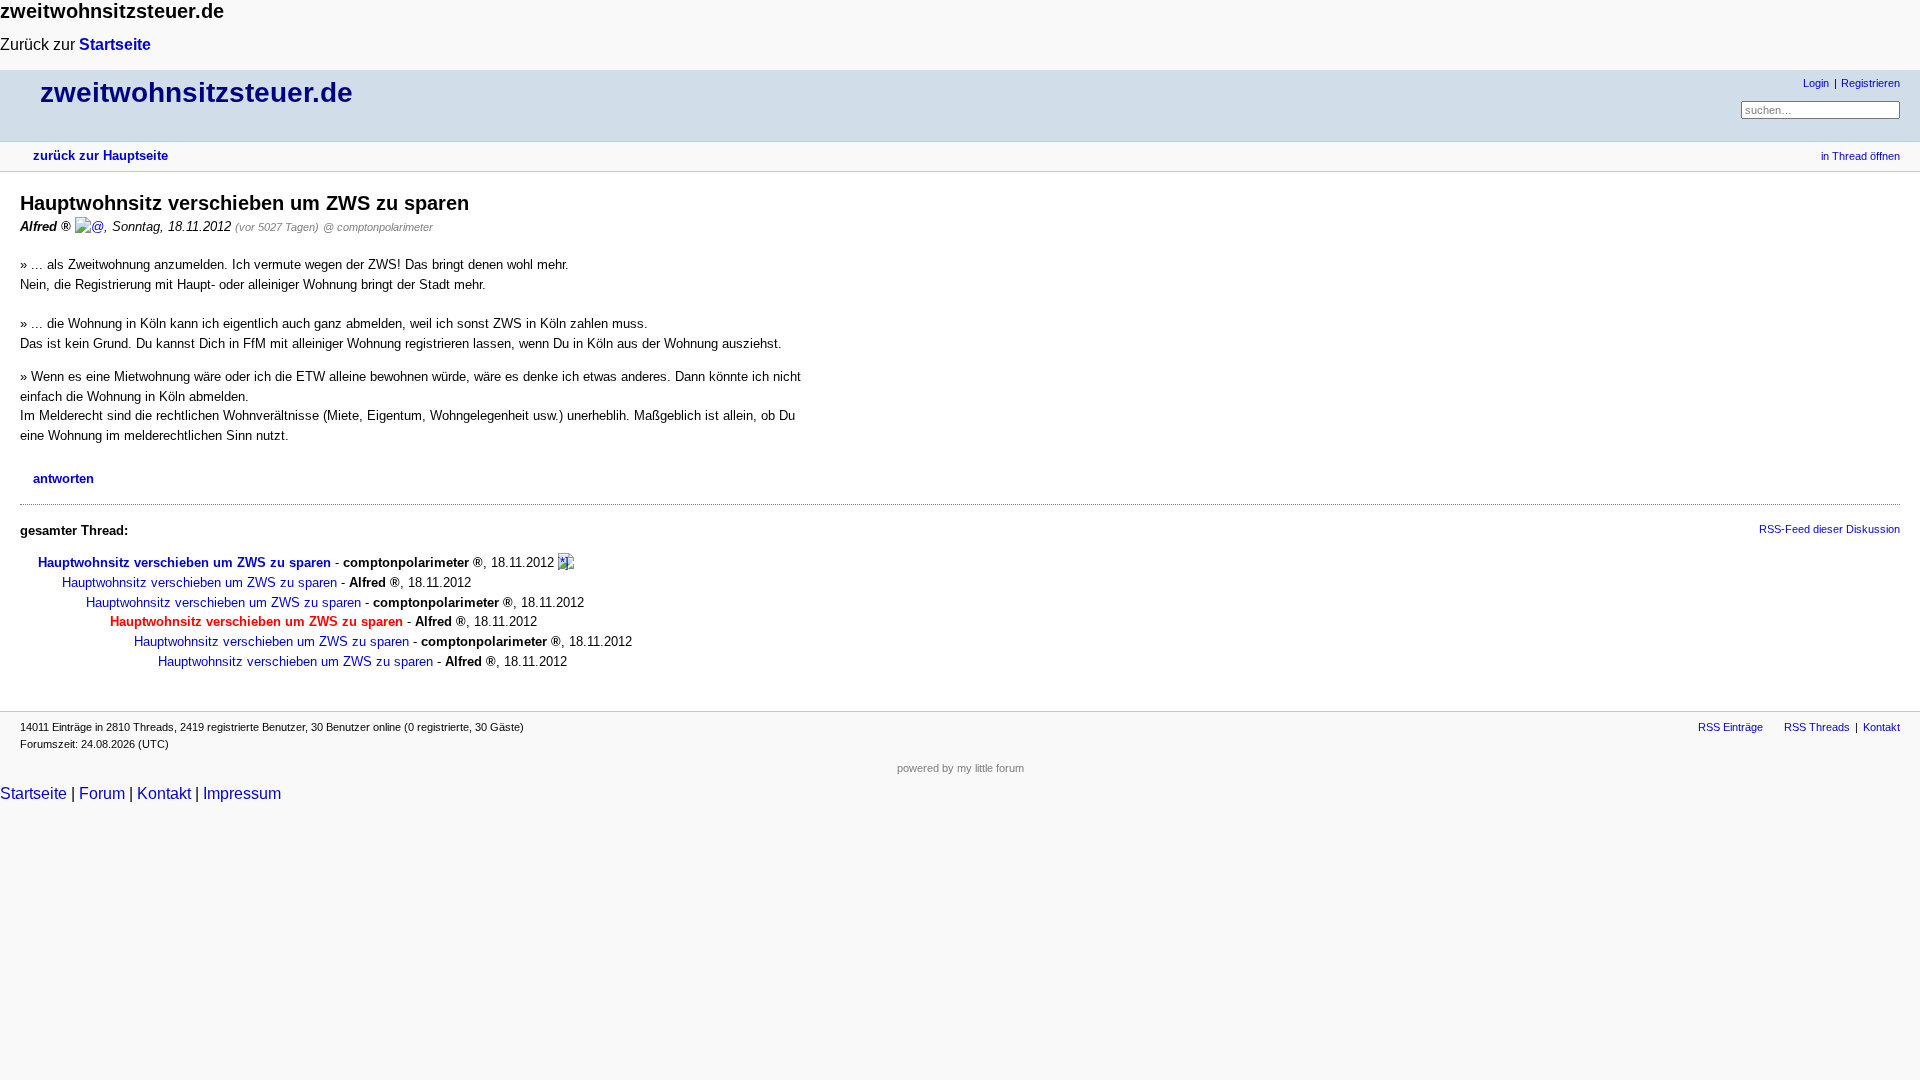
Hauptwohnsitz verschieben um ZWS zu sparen (184, 562)
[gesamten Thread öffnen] (566, 562)
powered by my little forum (960, 768)
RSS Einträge (1730, 727)
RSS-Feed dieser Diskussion (1829, 529)
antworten (63, 478)
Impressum (242, 793)
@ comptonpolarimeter (378, 227)
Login (1816, 83)
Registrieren (1870, 83)
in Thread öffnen (1860, 156)
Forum (102, 793)
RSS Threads (1817, 727)
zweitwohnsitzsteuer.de (196, 92)
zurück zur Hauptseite (100, 155)
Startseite (115, 44)
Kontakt (1881, 727)
